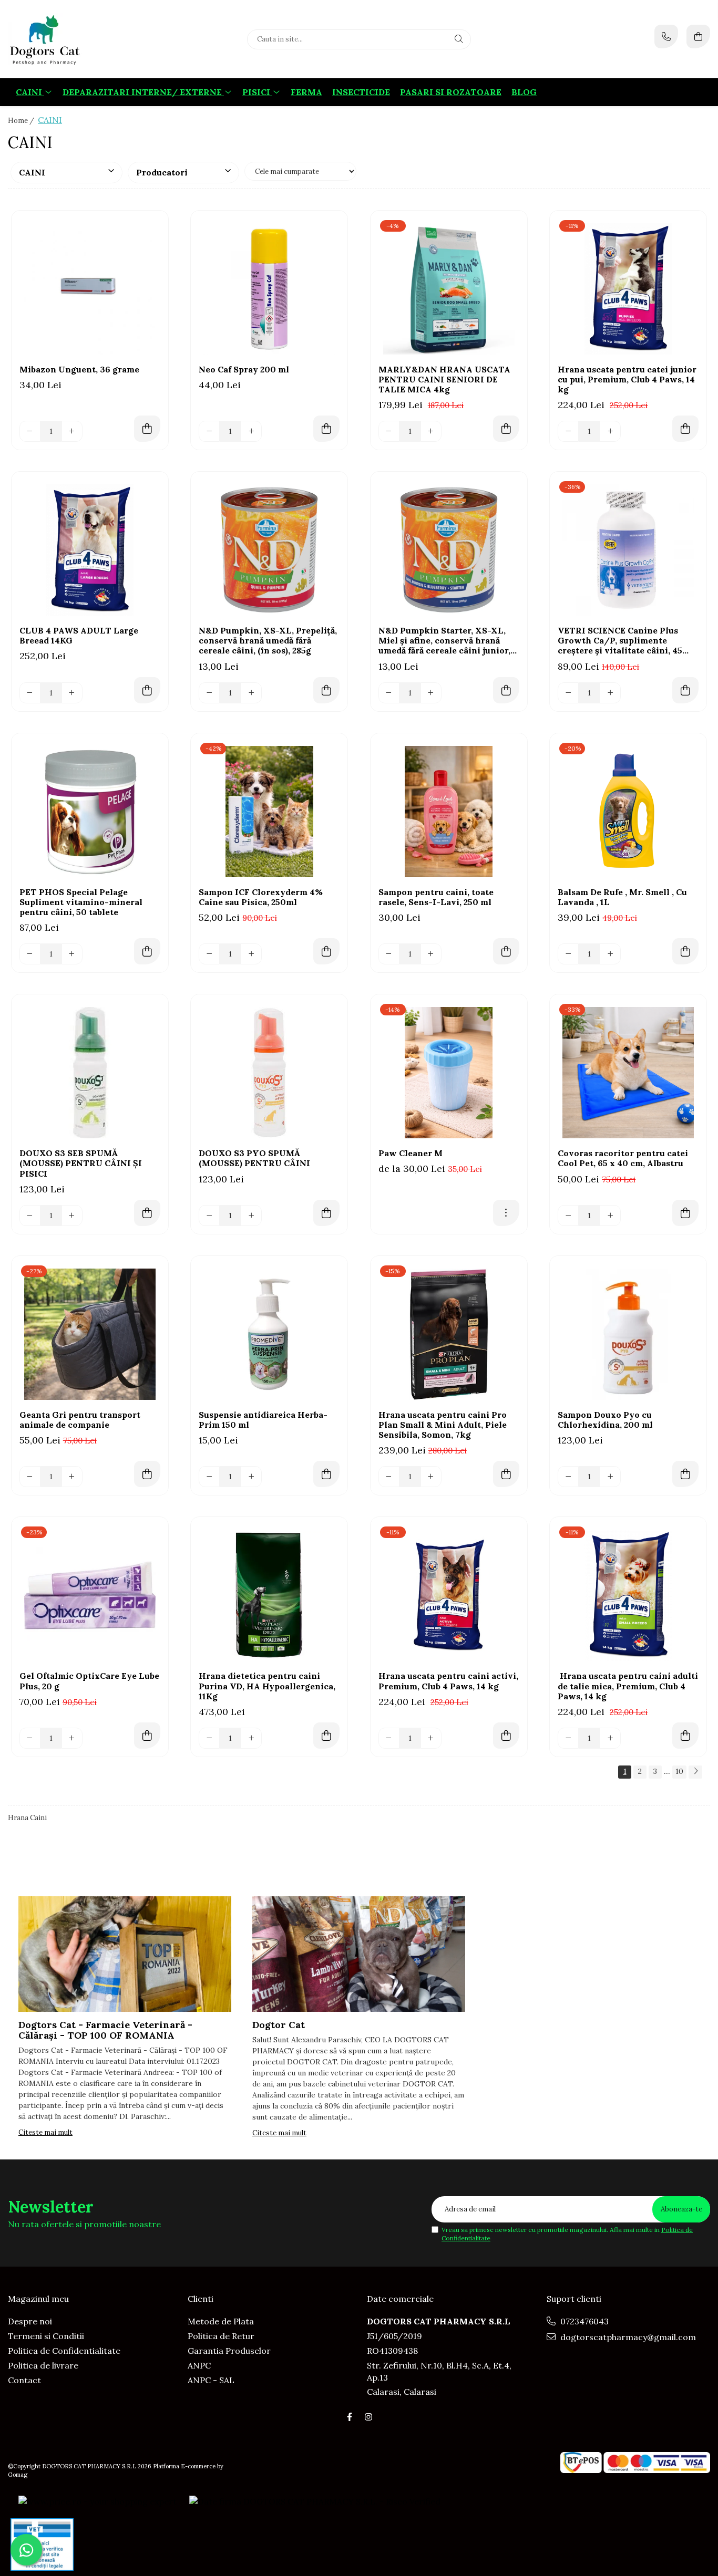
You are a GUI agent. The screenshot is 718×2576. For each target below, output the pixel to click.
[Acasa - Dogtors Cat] (74, 39)
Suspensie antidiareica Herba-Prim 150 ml (263, 1420)
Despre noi (30, 2321)
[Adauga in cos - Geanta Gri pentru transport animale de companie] (147, 1474)
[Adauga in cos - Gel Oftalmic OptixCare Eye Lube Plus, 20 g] (147, 1736)
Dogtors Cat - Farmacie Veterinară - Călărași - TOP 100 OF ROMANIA (105, 2030)
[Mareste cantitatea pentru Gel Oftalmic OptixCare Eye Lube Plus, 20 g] (72, 1738)
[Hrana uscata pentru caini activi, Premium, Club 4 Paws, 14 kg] (449, 1595)
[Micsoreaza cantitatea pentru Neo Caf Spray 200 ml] (209, 431)
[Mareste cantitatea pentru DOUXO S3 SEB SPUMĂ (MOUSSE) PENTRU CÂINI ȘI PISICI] (72, 1216)
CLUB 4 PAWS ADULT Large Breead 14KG (79, 636)
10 (679, 1771)
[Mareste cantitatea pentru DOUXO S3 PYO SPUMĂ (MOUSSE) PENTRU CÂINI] (251, 1216)
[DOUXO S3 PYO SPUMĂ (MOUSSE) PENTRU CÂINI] (269, 1073)
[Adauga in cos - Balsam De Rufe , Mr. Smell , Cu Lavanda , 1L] (685, 951)
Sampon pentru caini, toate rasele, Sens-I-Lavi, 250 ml (436, 897)
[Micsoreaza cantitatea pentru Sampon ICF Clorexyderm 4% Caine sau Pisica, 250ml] (209, 954)
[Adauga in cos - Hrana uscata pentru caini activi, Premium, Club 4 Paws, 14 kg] (506, 1736)
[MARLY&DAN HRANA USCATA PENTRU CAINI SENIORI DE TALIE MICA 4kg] (449, 289)
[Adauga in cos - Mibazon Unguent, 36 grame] (147, 429)
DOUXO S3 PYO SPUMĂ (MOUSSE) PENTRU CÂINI (254, 1158)
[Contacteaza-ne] (666, 37)
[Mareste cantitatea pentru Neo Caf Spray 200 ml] (251, 431)
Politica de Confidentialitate (64, 2351)
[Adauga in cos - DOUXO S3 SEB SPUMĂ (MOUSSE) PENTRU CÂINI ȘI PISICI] (147, 1213)
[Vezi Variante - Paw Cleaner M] (506, 1213)
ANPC (199, 2365)
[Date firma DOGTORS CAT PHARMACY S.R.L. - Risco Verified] (315, 2501)
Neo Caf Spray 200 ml (244, 370)
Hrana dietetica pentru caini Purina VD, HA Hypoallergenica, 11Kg (267, 1686)
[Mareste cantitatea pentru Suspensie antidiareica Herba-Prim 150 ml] (251, 1477)
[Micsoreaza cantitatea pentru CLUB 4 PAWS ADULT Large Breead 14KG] (30, 693)
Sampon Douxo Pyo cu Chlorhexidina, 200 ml (605, 1420)
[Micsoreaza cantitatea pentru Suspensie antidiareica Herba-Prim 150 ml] (209, 1477)
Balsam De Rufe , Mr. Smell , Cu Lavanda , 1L (622, 897)
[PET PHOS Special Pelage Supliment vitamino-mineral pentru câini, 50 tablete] (90, 812)
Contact (24, 2380)
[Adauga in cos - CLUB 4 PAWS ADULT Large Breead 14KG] (147, 690)
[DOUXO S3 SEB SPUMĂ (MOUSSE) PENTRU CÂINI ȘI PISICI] (90, 1073)
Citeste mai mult (45, 2132)
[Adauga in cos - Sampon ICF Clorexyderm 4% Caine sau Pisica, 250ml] (326, 951)
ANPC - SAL (211, 2380)
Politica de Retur (221, 2336)
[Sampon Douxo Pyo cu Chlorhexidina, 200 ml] (628, 1334)
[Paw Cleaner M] (449, 1073)
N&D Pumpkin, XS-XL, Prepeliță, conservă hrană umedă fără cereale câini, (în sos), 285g (268, 641)
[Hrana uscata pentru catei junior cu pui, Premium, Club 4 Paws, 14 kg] (628, 289)
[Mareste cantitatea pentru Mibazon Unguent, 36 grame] (72, 431)
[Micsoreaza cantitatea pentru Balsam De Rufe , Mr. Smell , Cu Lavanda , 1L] (568, 954)
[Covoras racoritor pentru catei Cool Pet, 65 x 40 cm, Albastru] (628, 1073)
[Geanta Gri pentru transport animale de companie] (90, 1334)
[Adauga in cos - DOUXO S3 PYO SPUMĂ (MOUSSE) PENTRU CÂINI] (326, 1213)
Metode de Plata (221, 2321)
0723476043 (583, 2321)
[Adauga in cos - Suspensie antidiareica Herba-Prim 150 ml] (326, 1474)
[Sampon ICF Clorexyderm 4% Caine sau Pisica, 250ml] (269, 812)
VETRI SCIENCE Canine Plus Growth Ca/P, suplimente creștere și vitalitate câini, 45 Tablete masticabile (620, 641)
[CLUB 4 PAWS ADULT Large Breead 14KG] (90, 550)
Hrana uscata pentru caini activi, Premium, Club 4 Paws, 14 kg (448, 1681)
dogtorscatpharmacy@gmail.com (627, 2337)
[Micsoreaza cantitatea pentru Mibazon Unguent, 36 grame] (30, 431)
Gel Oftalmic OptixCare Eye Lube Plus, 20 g (89, 1681)
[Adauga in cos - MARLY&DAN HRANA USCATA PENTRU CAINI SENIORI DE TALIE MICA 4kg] (506, 429)
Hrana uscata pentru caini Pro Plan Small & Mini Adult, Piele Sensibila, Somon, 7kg (443, 1425)
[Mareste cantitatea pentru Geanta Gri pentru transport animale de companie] (72, 1477)
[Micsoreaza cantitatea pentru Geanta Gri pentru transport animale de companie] (30, 1477)
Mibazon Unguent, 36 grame (79, 370)
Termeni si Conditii (46, 2336)
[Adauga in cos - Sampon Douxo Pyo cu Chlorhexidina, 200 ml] (685, 1474)
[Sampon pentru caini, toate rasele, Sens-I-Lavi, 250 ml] (449, 812)
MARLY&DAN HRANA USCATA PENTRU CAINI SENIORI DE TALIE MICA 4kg (444, 380)
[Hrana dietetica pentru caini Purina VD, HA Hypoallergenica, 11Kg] (269, 1595)
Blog (524, 92)
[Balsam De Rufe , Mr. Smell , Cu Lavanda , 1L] (628, 812)
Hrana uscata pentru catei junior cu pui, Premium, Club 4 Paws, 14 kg (627, 380)
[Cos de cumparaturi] (698, 37)
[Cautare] (459, 39)
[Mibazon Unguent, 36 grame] (90, 289)
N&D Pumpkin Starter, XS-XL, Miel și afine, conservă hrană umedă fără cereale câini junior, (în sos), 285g (444, 641)
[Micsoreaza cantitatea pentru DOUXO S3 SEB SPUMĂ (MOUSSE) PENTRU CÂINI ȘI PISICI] (30, 1216)
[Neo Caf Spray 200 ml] (269, 289)
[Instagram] (368, 2417)
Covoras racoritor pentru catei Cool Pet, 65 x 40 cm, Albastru (623, 1158)
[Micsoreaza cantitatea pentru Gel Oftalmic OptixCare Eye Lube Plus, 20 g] (30, 1738)
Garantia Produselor (229, 2351)
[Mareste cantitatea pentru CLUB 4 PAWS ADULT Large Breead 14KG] (72, 693)
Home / (22, 121)
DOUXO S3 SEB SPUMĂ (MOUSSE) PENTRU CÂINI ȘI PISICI (81, 1163)
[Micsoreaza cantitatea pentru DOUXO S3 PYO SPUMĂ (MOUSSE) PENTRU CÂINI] (209, 1216)
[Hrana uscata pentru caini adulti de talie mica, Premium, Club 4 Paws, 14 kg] (628, 1595)
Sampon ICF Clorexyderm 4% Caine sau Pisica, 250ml (261, 897)
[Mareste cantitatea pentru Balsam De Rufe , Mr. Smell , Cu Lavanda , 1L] (610, 954)
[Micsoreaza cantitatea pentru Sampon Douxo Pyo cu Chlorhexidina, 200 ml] (568, 1477)
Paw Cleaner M (411, 1153)
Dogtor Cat (279, 2025)
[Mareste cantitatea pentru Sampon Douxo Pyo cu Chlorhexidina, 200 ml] (610, 1477)
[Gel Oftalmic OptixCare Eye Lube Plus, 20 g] (90, 1595)
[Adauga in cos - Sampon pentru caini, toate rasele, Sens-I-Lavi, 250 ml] (506, 951)
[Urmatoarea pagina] (695, 1772)
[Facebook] (350, 2417)
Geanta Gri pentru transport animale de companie (80, 1420)
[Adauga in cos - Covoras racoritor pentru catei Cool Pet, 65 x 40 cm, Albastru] (685, 1213)
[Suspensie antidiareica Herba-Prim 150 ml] (269, 1334)
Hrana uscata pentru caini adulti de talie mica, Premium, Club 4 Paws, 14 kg (628, 1686)
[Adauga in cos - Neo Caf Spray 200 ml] (326, 429)
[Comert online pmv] (42, 2544)
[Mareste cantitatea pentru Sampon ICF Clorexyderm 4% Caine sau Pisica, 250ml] (251, 954)
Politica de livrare (43, 2365)
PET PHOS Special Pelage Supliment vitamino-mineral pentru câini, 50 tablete (81, 902)
